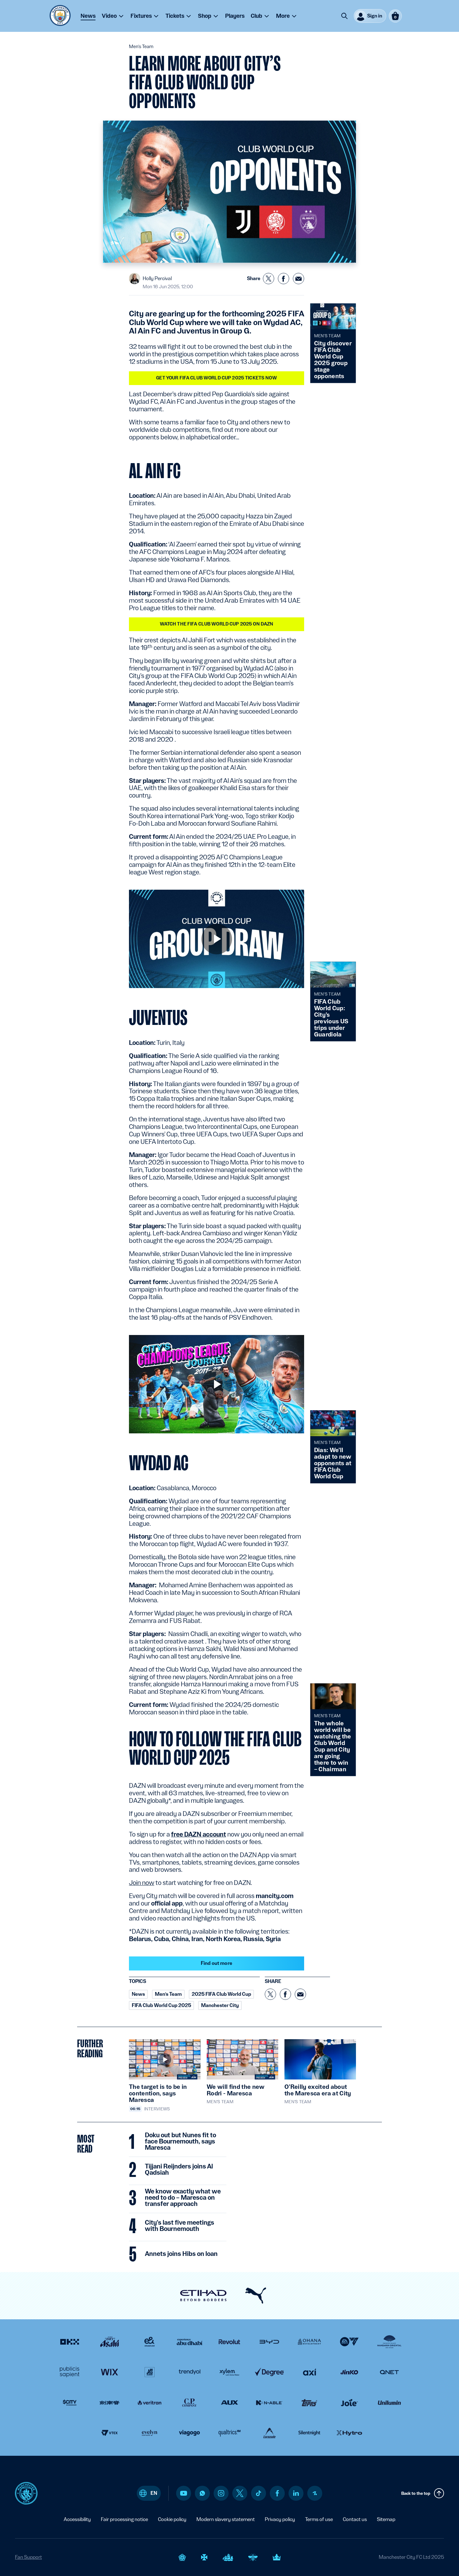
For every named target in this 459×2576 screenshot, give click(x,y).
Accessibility (77, 2519)
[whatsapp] (202, 2493)
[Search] (344, 16)
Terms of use (319, 2519)
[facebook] (277, 2493)
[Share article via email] (299, 279)
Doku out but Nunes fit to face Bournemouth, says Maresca (180, 2142)
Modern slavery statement (226, 2519)
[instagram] (221, 2493)
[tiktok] (259, 2493)
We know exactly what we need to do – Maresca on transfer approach (183, 2198)
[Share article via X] (269, 279)
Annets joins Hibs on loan (181, 2254)
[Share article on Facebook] (284, 279)
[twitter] (240, 2493)
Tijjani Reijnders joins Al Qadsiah (179, 2170)
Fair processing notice (124, 2519)
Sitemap (386, 2519)
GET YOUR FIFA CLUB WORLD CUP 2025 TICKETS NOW (216, 378)
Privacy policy (280, 2519)
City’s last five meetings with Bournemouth (180, 2226)
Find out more (217, 1963)
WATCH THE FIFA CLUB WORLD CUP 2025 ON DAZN (217, 624)
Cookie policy (172, 2519)
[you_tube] (184, 2493)
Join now (142, 1883)
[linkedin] (296, 2493)
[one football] (315, 2493)
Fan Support (28, 2557)
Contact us (355, 2519)
